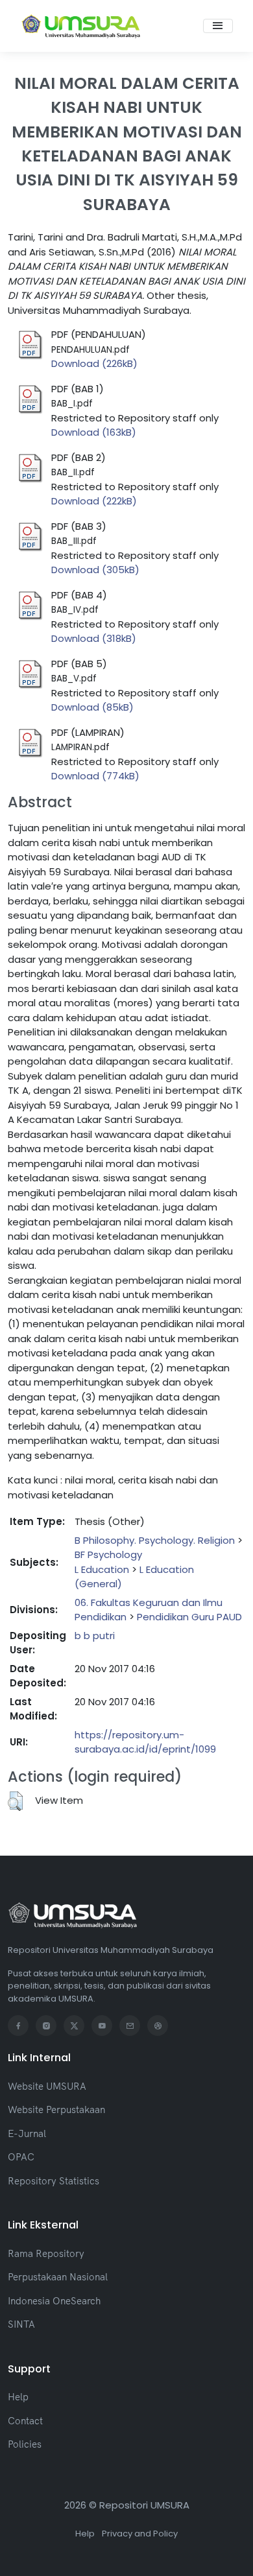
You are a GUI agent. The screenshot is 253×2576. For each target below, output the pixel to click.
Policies (25, 2444)
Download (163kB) (94, 432)
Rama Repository (46, 2253)
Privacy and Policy (140, 2534)
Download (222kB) (94, 501)
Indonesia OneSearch (54, 2301)
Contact (25, 2421)
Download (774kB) (95, 776)
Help (18, 2397)
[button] (15, 1801)
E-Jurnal (27, 2133)
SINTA (21, 2324)
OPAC (21, 2157)
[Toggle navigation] (218, 26)
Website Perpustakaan (56, 2109)
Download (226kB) (94, 363)
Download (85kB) (92, 707)
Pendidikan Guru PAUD (189, 1617)
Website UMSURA (47, 2086)
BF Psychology (108, 1554)
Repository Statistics (54, 2181)
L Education (102, 1569)
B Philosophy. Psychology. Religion (155, 1540)
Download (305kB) (95, 570)
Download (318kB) (94, 638)
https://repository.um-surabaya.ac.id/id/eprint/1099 (145, 1742)
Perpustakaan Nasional (58, 2277)
